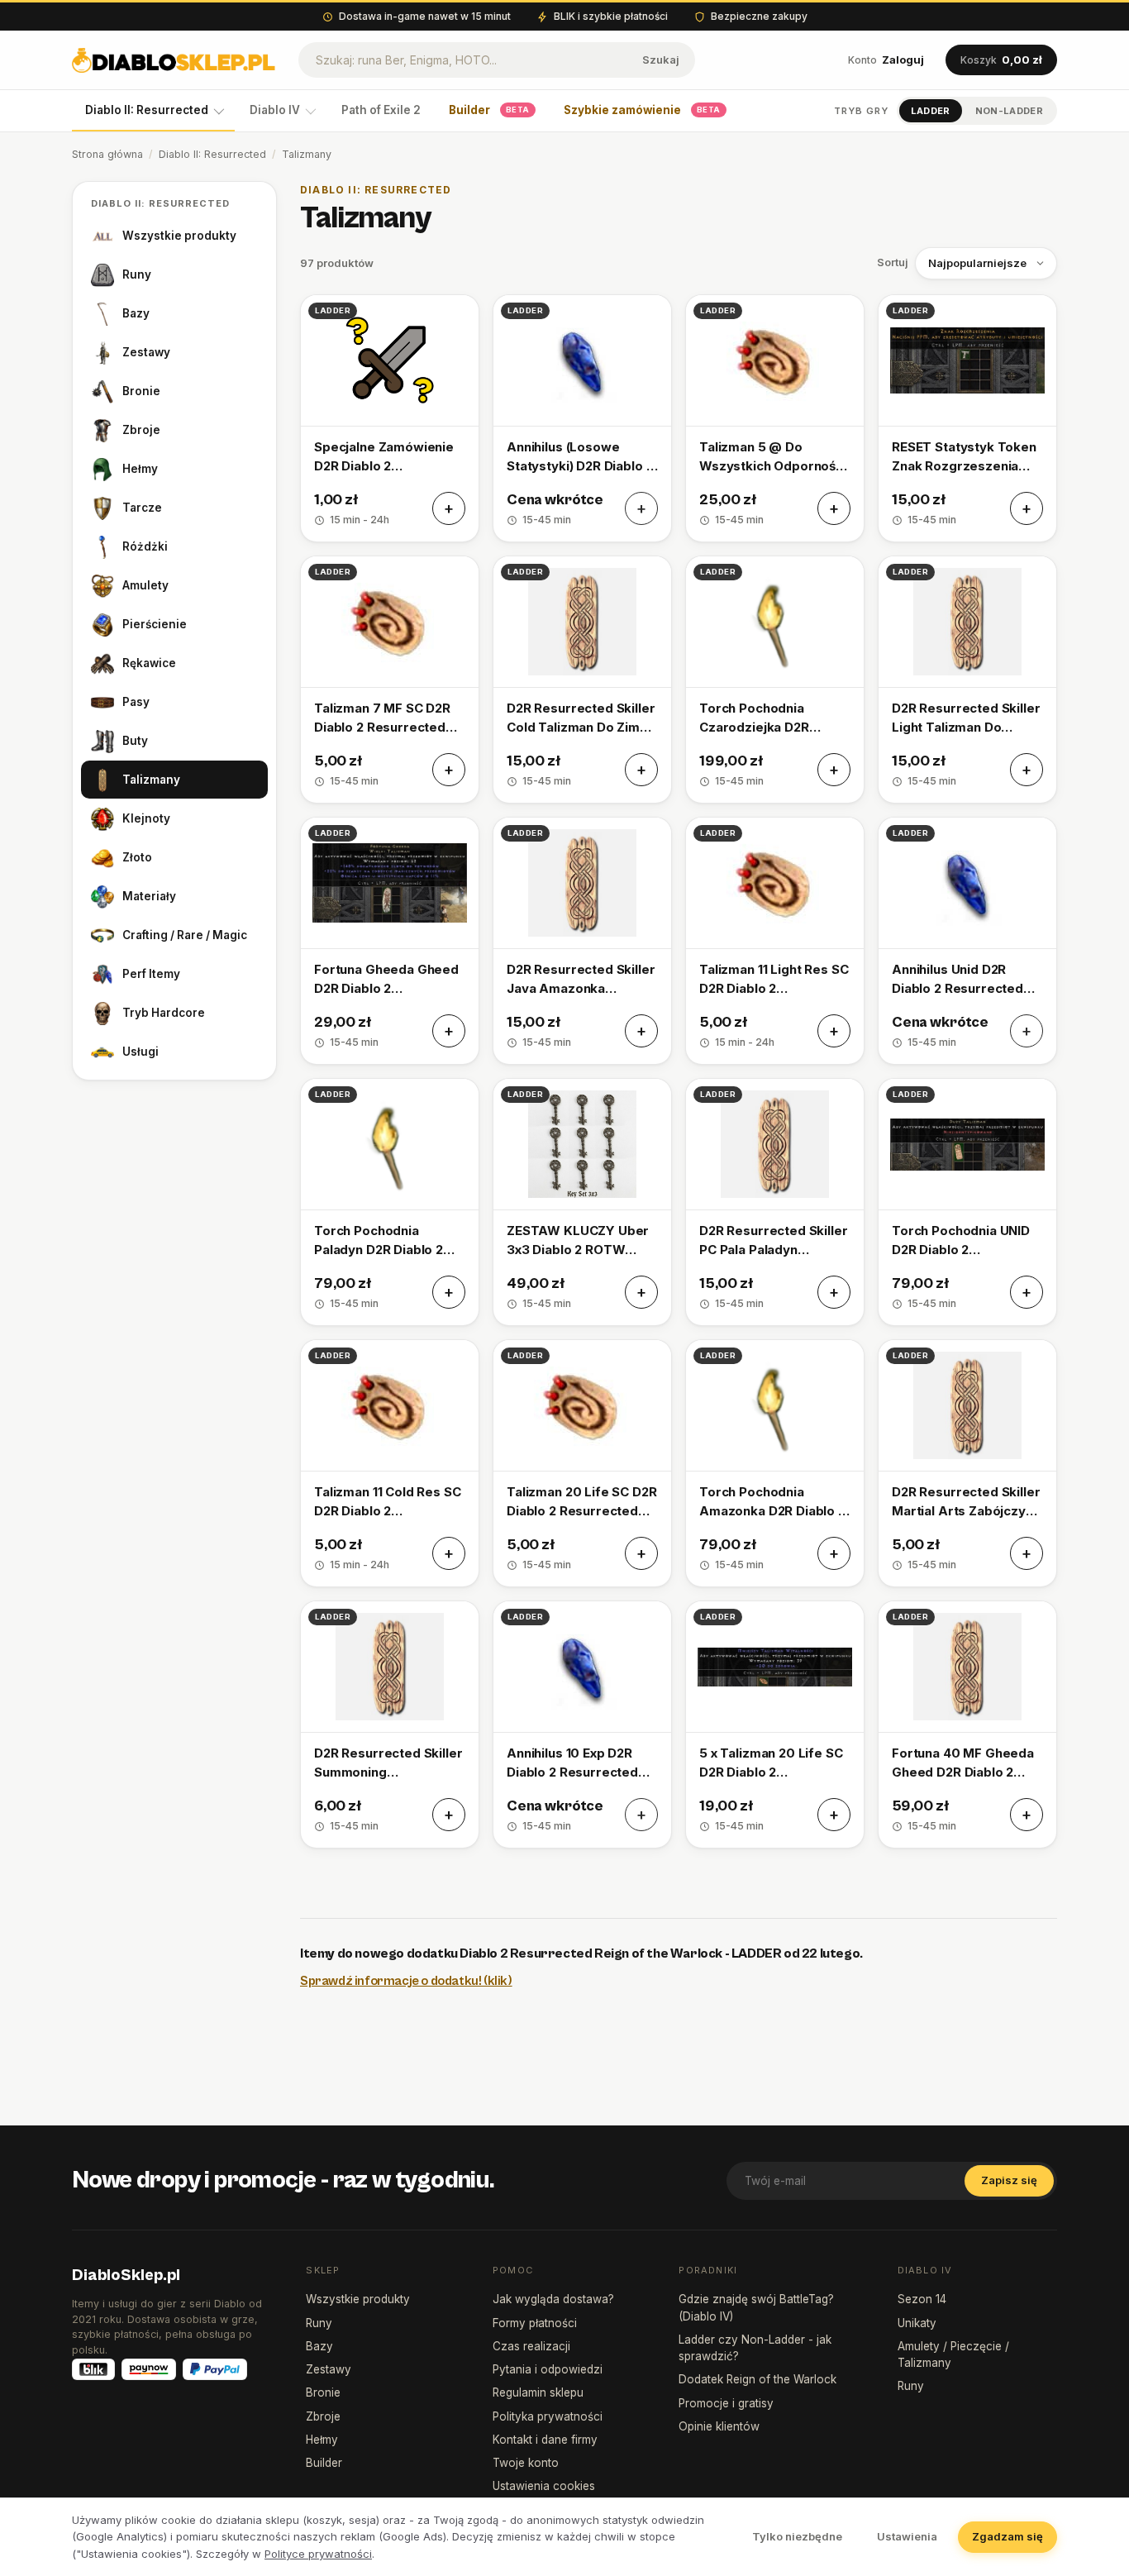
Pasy (136, 702)
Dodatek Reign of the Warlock (757, 2379)
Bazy (136, 313)
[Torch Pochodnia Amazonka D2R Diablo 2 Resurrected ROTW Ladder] (775, 1463)
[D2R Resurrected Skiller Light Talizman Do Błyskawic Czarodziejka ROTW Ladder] (967, 680)
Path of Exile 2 (381, 110)
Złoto (137, 857)
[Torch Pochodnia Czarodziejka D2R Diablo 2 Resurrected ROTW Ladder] (775, 680)
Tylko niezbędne (797, 2536)
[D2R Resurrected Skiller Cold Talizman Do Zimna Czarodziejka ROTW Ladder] (582, 680)
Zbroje (141, 430)
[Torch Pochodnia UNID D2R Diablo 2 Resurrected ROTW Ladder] (967, 1202)
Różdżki (145, 546)
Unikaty (917, 2323)
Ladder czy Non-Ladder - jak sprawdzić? (755, 2348)
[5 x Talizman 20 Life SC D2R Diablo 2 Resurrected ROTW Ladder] (775, 1724)
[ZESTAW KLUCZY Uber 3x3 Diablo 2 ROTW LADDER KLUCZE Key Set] (582, 1202)
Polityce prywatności (318, 2554)
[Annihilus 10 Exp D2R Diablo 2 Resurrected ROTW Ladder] (582, 1724)
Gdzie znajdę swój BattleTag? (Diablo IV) (756, 2307)
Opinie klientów (719, 2426)
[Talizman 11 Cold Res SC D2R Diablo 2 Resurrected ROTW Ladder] (390, 1463)
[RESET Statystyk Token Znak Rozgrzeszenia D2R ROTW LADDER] (967, 418)
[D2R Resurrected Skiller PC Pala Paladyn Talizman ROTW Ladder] (775, 1202)
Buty (135, 741)
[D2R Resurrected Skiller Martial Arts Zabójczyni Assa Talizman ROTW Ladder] (967, 1463)
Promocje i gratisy (726, 2403)
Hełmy (140, 469)
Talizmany (151, 780)
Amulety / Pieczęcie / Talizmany (953, 2354)
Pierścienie (155, 624)
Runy (137, 274)
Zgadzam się (1008, 2536)
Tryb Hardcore (164, 1013)
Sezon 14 (922, 2299)
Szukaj (661, 60)
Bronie (141, 391)
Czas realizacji (531, 2346)
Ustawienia (907, 2536)
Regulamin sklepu (538, 2392)
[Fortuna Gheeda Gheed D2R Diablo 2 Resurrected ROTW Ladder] (390, 941)
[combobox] (463, 60)
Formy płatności (535, 2323)
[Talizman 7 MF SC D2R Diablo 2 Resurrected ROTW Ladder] (390, 680)
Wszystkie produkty (179, 236)
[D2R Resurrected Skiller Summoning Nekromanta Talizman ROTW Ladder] (390, 1724)
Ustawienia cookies (544, 2486)
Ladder (931, 111)
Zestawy (146, 352)
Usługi (141, 1052)
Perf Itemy (151, 974)
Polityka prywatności (548, 2416)
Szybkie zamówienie (642, 110)
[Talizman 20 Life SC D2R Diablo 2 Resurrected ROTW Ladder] (582, 1463)
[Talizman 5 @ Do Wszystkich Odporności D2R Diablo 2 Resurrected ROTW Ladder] (775, 418)
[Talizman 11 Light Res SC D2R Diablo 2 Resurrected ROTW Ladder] (775, 941)
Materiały (149, 896)
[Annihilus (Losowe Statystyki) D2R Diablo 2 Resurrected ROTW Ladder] (582, 418)
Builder (489, 110)
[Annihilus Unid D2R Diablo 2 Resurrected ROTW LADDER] (967, 941)
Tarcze (142, 508)
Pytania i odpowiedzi (548, 2369)
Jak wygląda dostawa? (553, 2299)
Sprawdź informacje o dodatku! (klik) (406, 1981)
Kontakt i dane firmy (545, 2440)
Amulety (145, 585)
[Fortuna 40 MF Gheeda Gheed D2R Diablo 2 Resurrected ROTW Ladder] (967, 1724)
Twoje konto (526, 2463)
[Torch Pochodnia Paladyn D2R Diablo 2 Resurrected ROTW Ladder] (390, 1202)
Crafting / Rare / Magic (185, 935)
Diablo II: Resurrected (147, 110)
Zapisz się (1009, 2180)
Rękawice (149, 663)
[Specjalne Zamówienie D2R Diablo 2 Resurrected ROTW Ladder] (390, 418)
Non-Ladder (1009, 111)
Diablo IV (275, 110)
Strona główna (107, 154)
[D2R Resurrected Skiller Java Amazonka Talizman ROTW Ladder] (582, 941)
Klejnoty (146, 818)
